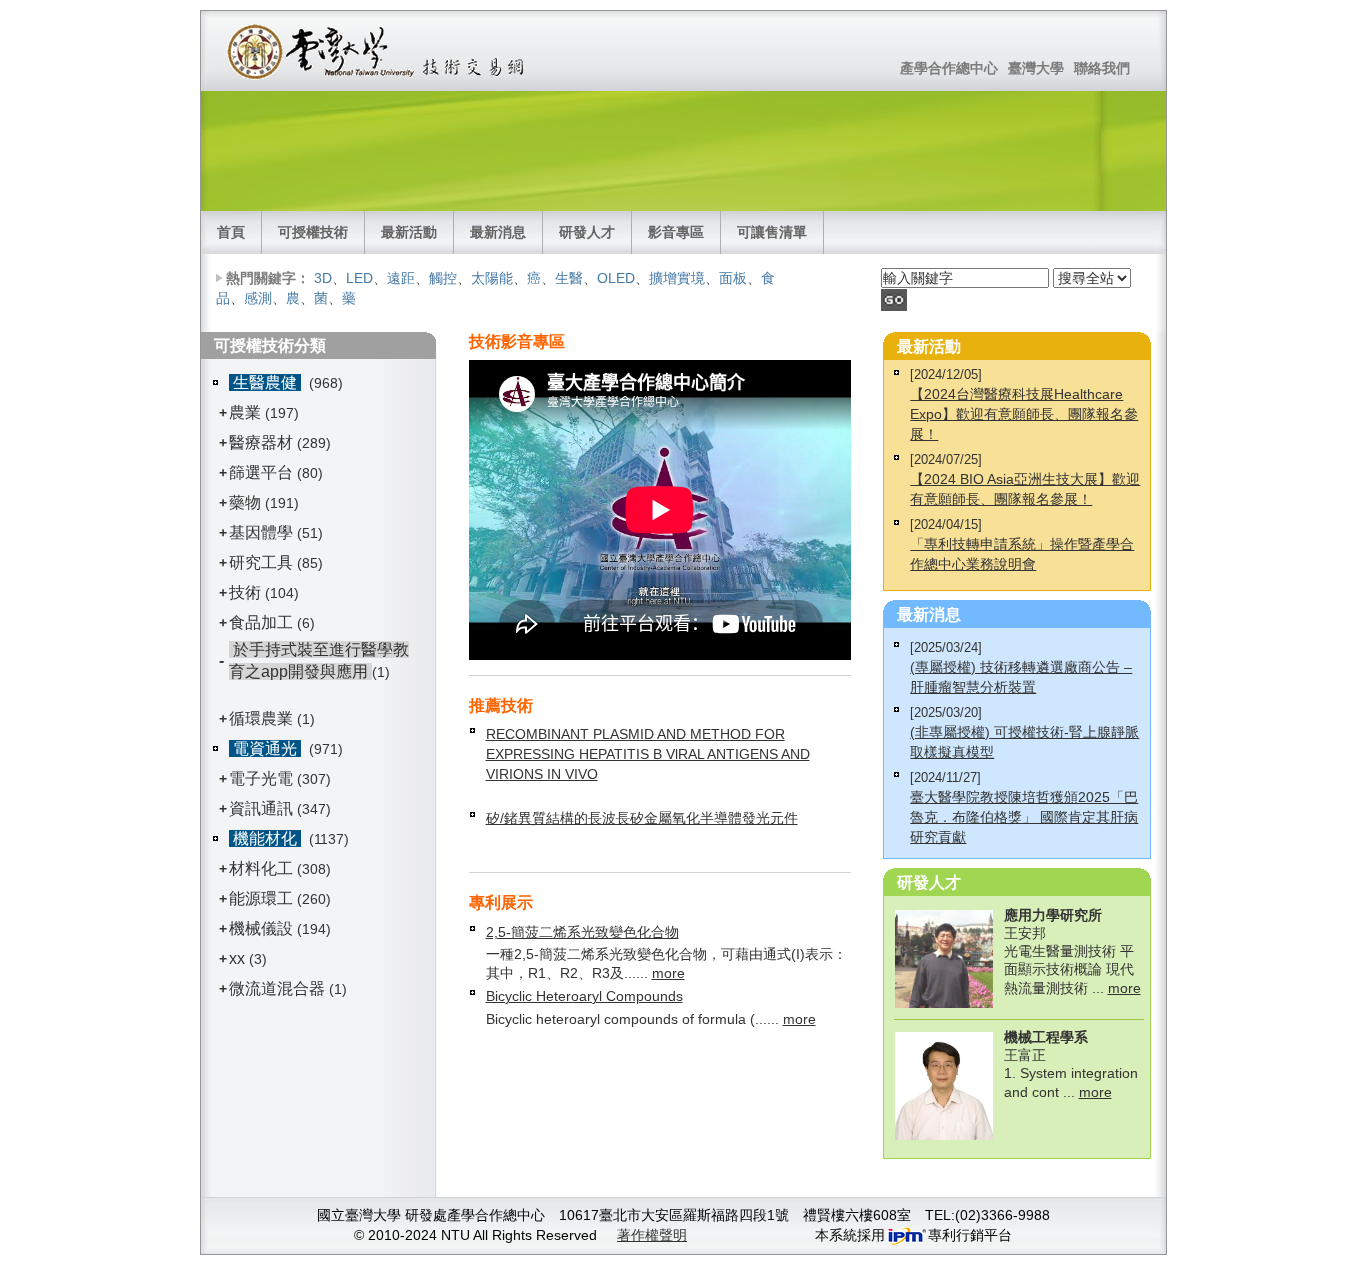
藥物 (245, 502)
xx (237, 958)
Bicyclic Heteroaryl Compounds (584, 996)
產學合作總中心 (949, 68)
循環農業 (261, 718)
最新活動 (409, 232)
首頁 (231, 232)
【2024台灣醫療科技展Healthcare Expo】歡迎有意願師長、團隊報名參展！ (1024, 414)
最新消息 (498, 232)
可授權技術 (313, 232)
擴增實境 (677, 278)
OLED (616, 278)
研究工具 (261, 562)
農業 (245, 412)
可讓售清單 (772, 232)
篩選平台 (261, 472)
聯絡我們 (1102, 68)
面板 (733, 278)
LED (359, 278)
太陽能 (492, 278)
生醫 (569, 278)
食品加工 (261, 622)
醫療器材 (263, 442)
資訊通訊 (261, 808)
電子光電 (261, 778)
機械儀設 (261, 928)
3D (323, 278)
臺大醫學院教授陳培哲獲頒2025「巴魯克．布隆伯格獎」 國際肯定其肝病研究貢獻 (1024, 817)
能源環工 (261, 898)
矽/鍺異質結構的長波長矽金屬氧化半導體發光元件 (642, 818)
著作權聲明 (652, 1235)
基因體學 (261, 532)
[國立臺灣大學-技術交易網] (377, 51)
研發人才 (587, 232)
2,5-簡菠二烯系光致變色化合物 (582, 932)
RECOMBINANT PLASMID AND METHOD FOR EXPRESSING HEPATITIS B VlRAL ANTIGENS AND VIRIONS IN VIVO (648, 754)
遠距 (401, 278)
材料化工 (261, 868)
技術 (245, 592)
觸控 (443, 278)
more (668, 973)
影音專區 (676, 232)
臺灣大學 (1036, 68)
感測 (258, 298)
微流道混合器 (277, 988)
